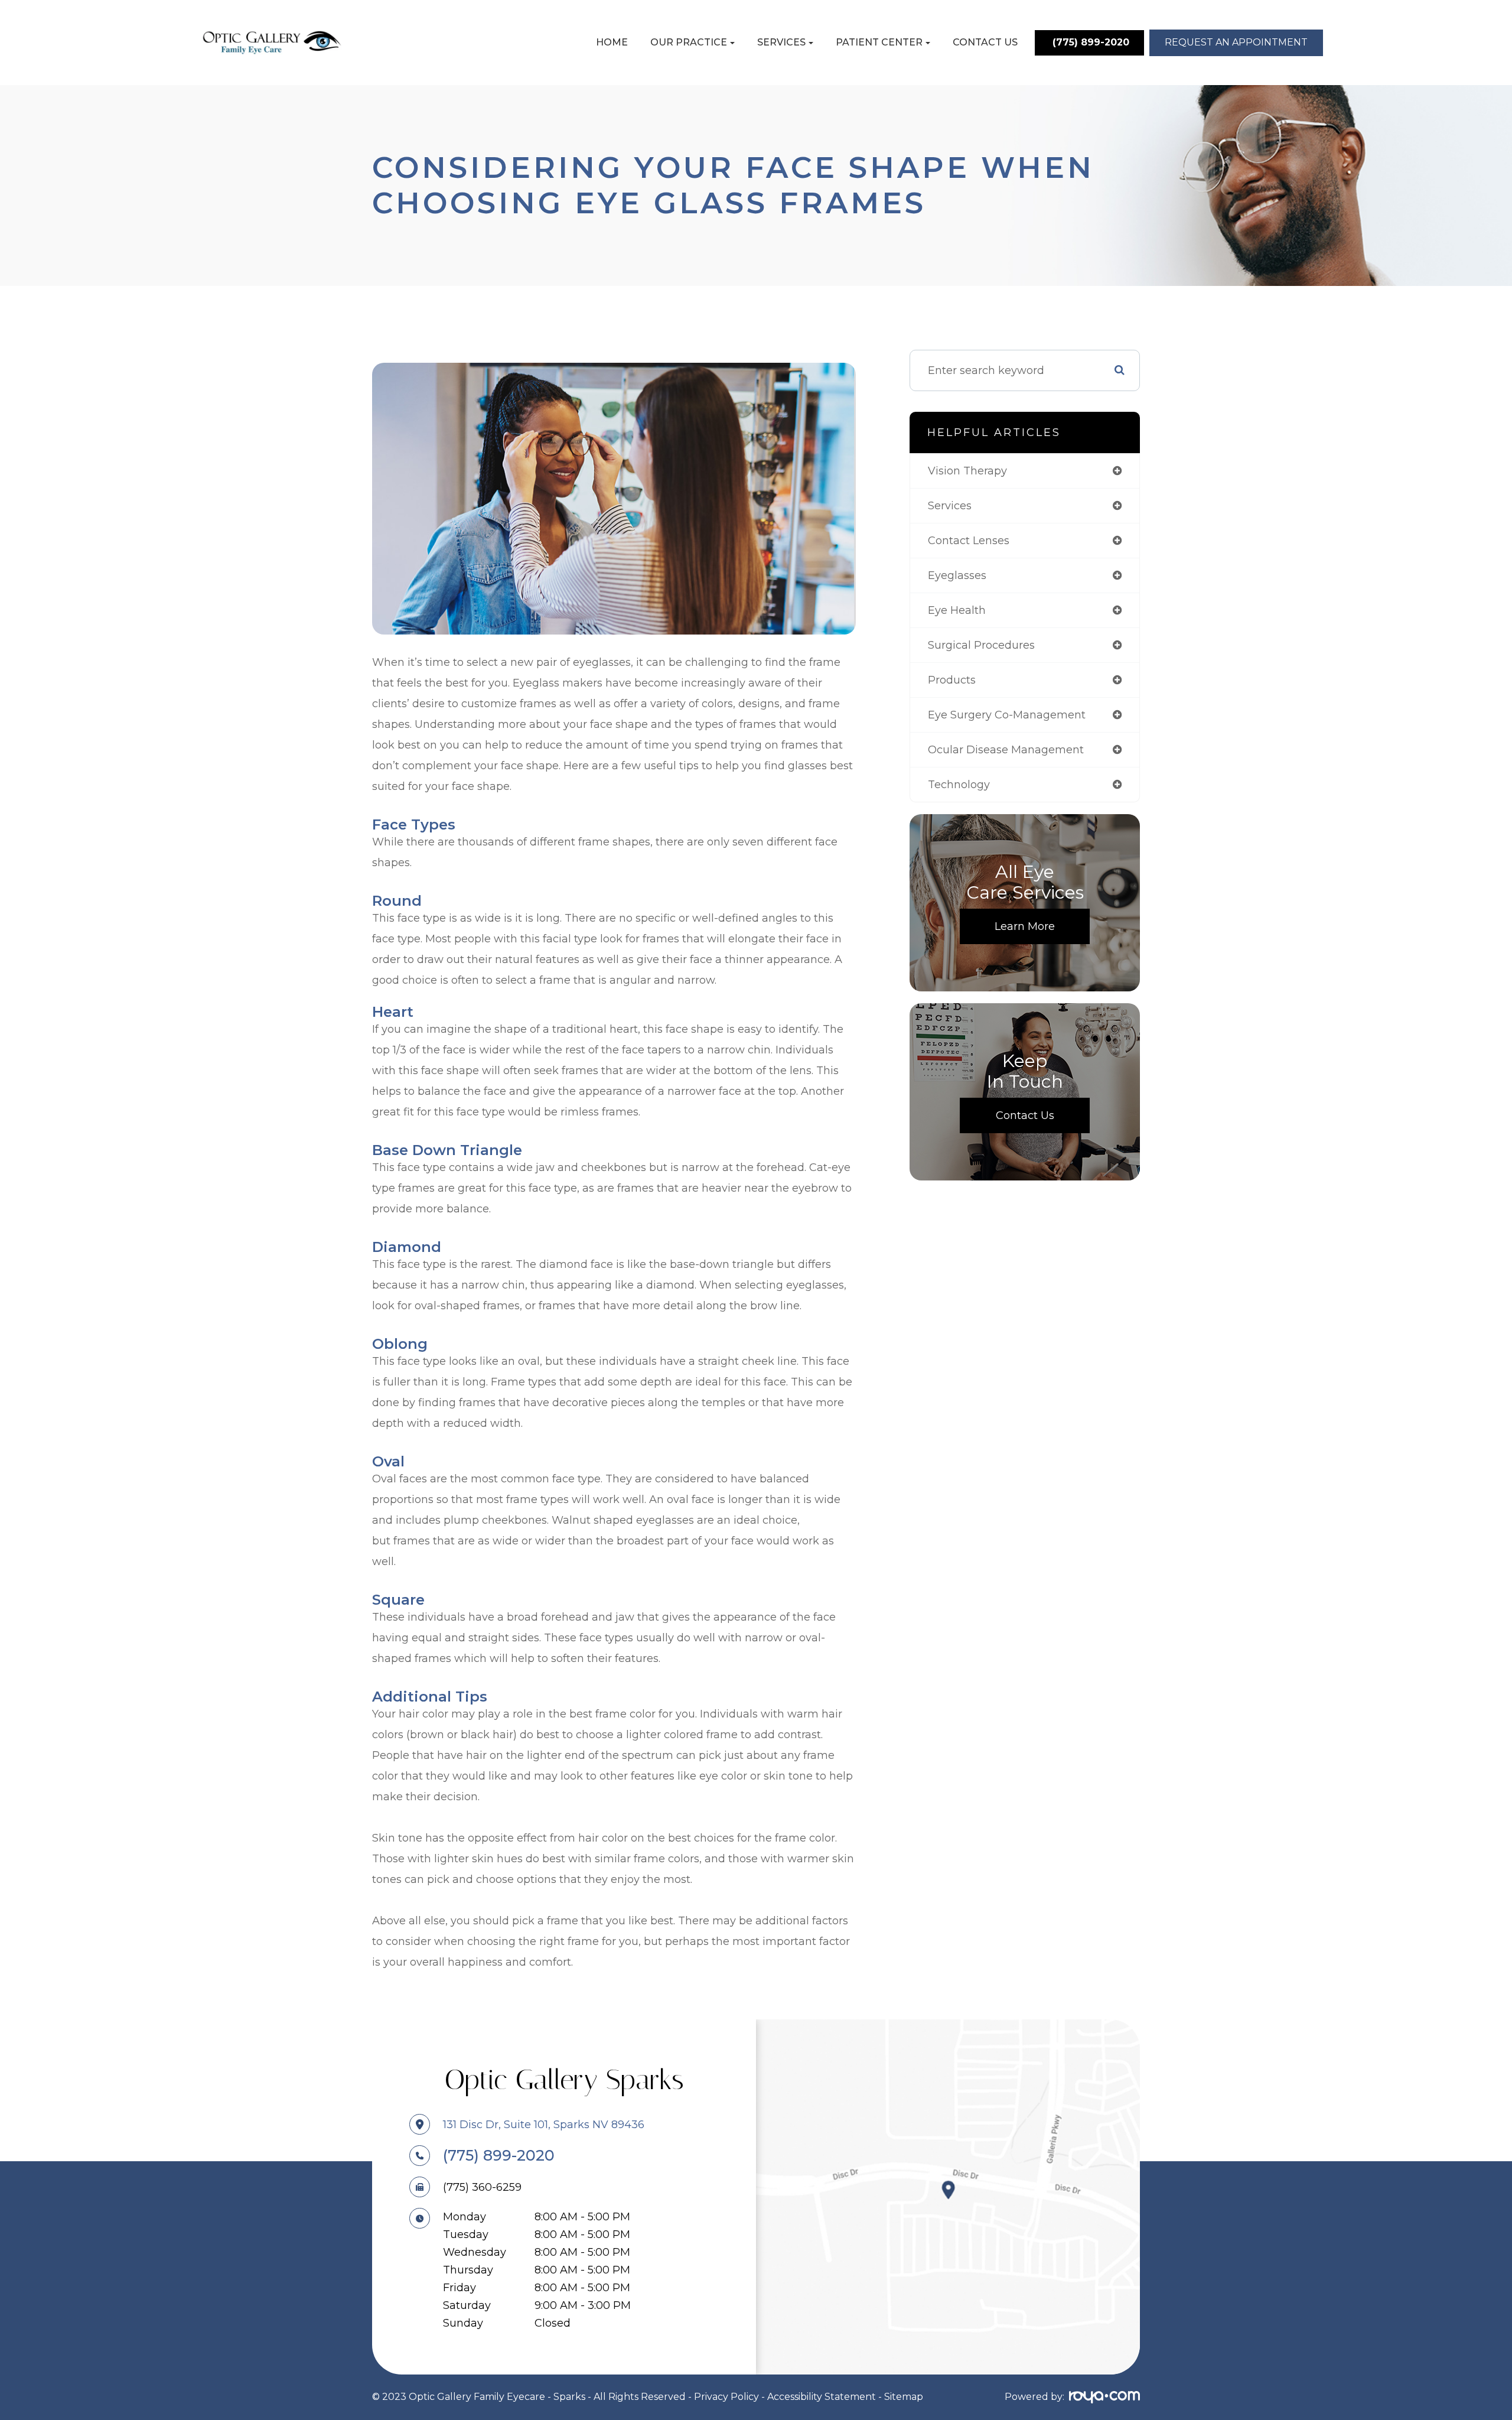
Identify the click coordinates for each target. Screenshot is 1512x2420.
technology (959, 785)
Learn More (1025, 926)
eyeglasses (957, 575)
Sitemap (904, 2397)
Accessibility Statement (822, 2397)
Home (612, 42)
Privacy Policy (726, 2397)
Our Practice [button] (689, 42)
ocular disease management (1006, 750)
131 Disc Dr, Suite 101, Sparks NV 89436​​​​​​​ (544, 2125)
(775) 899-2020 (499, 2155)
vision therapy (967, 471)
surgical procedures (981, 645)
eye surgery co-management (1007, 715)
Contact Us (985, 42)
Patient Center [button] (879, 42)
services (950, 506)
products (952, 680)
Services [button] (781, 42)
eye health (957, 610)
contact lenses (969, 541)
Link (948, 2197)
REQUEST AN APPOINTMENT (1236, 42)
